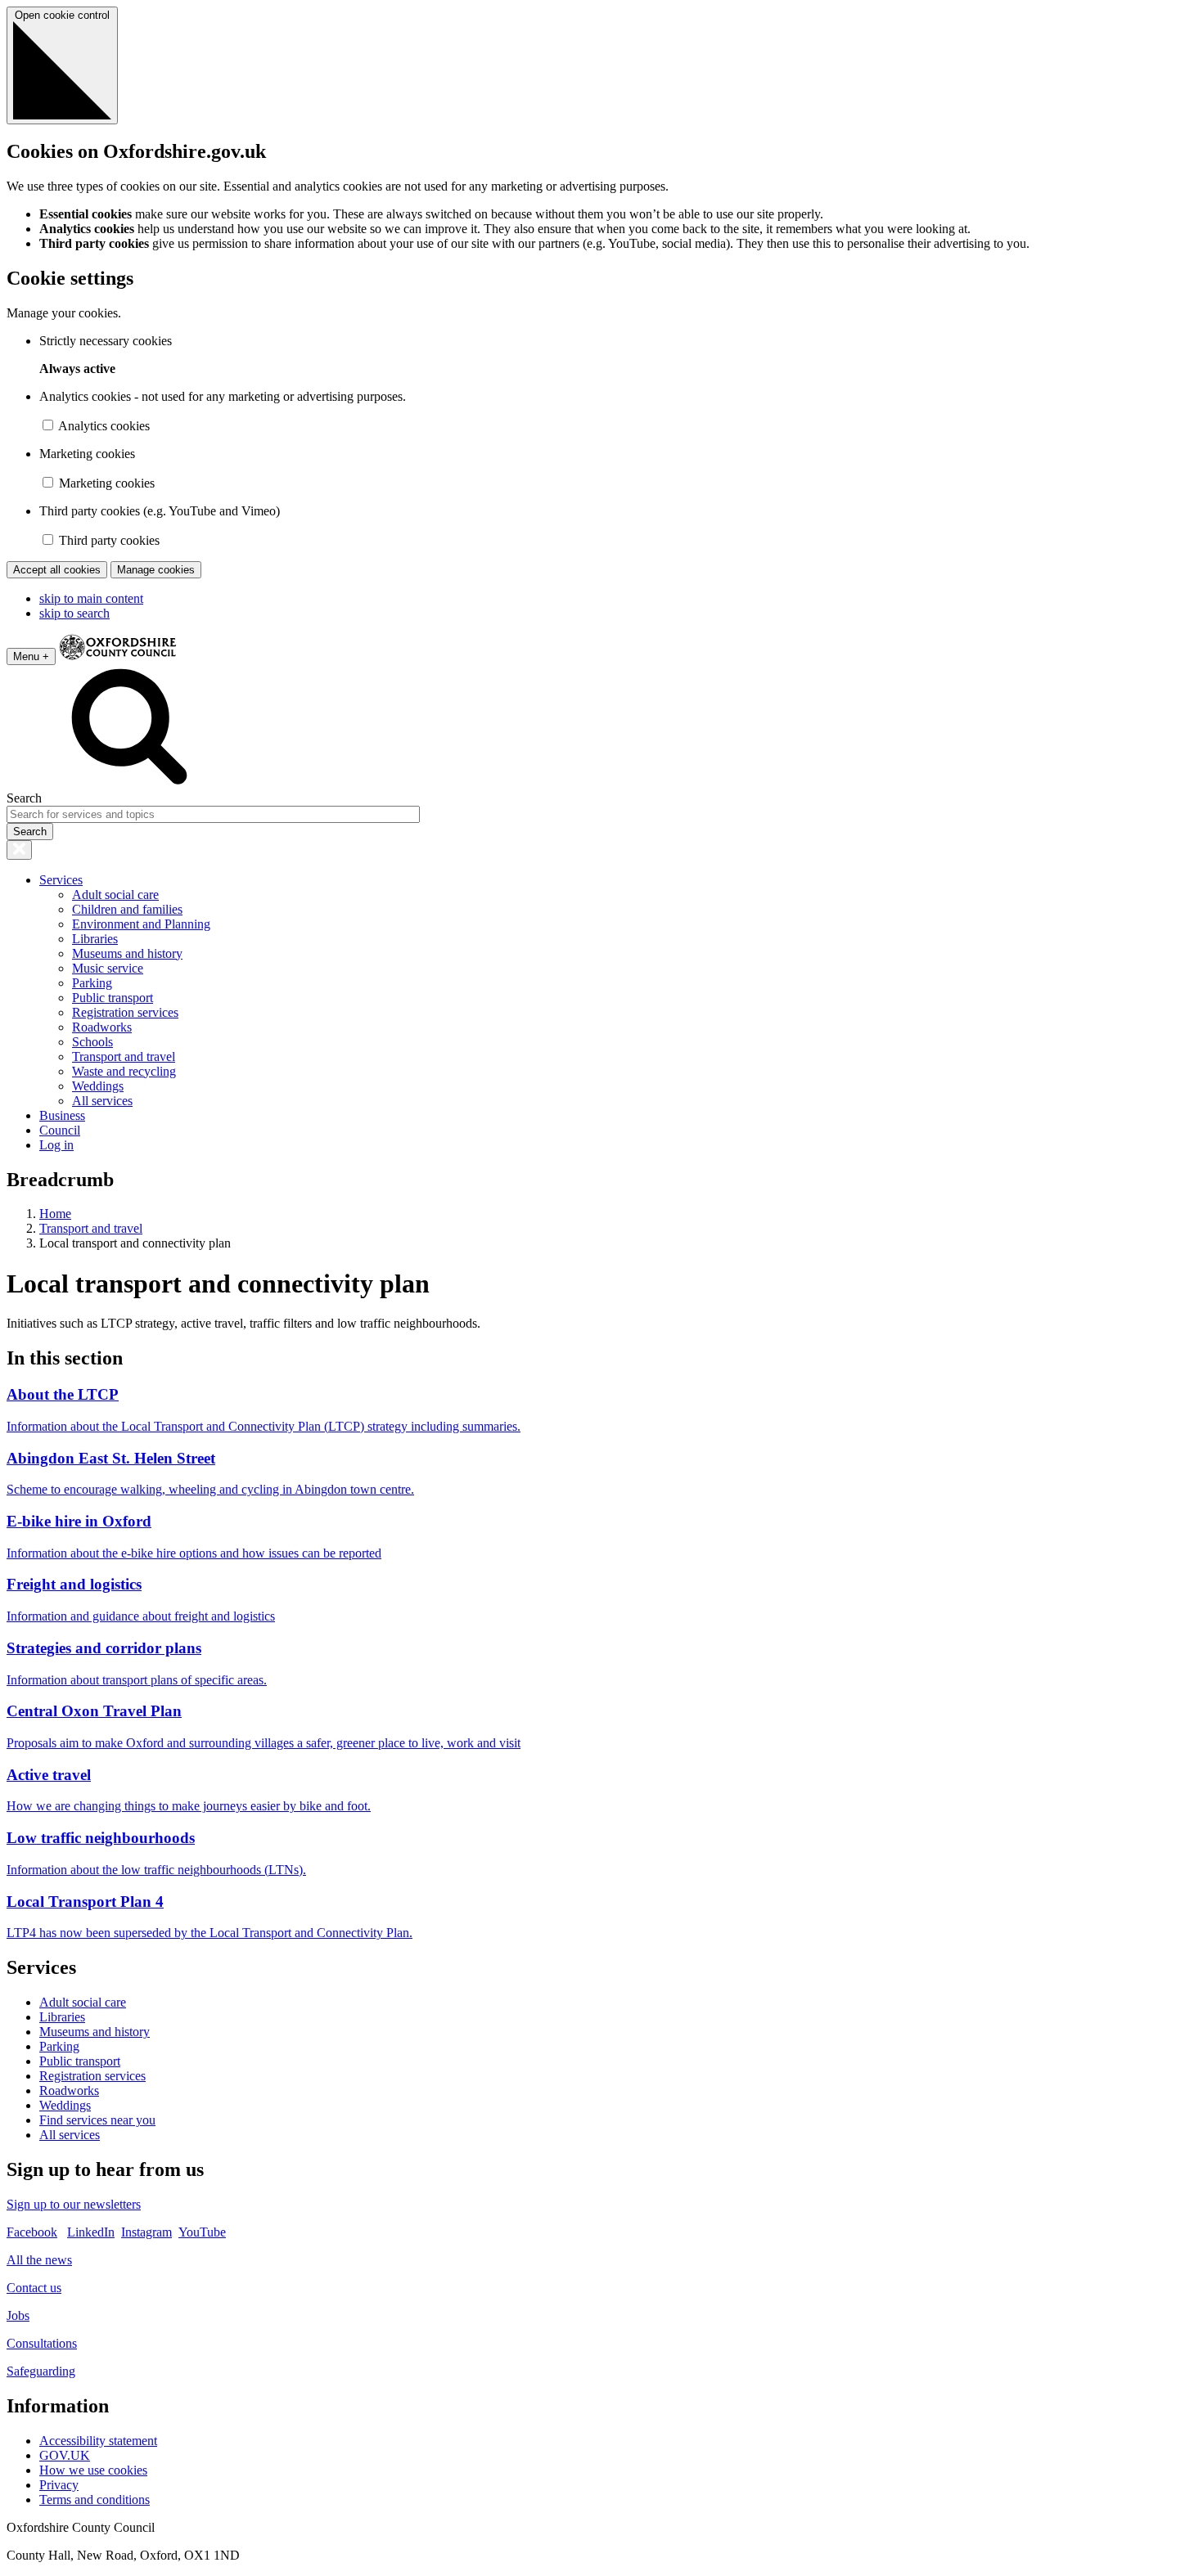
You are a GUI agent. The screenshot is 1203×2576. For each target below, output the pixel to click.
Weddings (98, 1086)
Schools (92, 1042)
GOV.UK (65, 2455)
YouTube (202, 2232)
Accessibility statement (98, 2441)
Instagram (146, 2232)
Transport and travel (124, 1056)
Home (55, 1214)
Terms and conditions (95, 2500)
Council (60, 1130)
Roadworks (102, 1027)
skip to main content (91, 598)
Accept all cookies (57, 570)
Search (24, 798)
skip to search (74, 613)
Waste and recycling (124, 1071)
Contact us (34, 2288)
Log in (56, 1145)
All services (102, 1101)
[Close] (19, 850)
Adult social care (115, 895)
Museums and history (127, 953)
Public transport (113, 998)
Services (61, 880)
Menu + (31, 656)
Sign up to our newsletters (74, 2204)
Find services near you (97, 2120)
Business (62, 1115)
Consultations (42, 2343)
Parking (92, 983)
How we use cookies (93, 2470)
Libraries (95, 939)
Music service (108, 968)
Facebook (32, 2232)
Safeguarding (41, 2371)
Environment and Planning (141, 924)
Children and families (127, 909)
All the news (39, 2260)
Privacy (59, 2485)
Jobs (18, 2315)
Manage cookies (156, 570)
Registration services (125, 1012)
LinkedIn (91, 2232)
